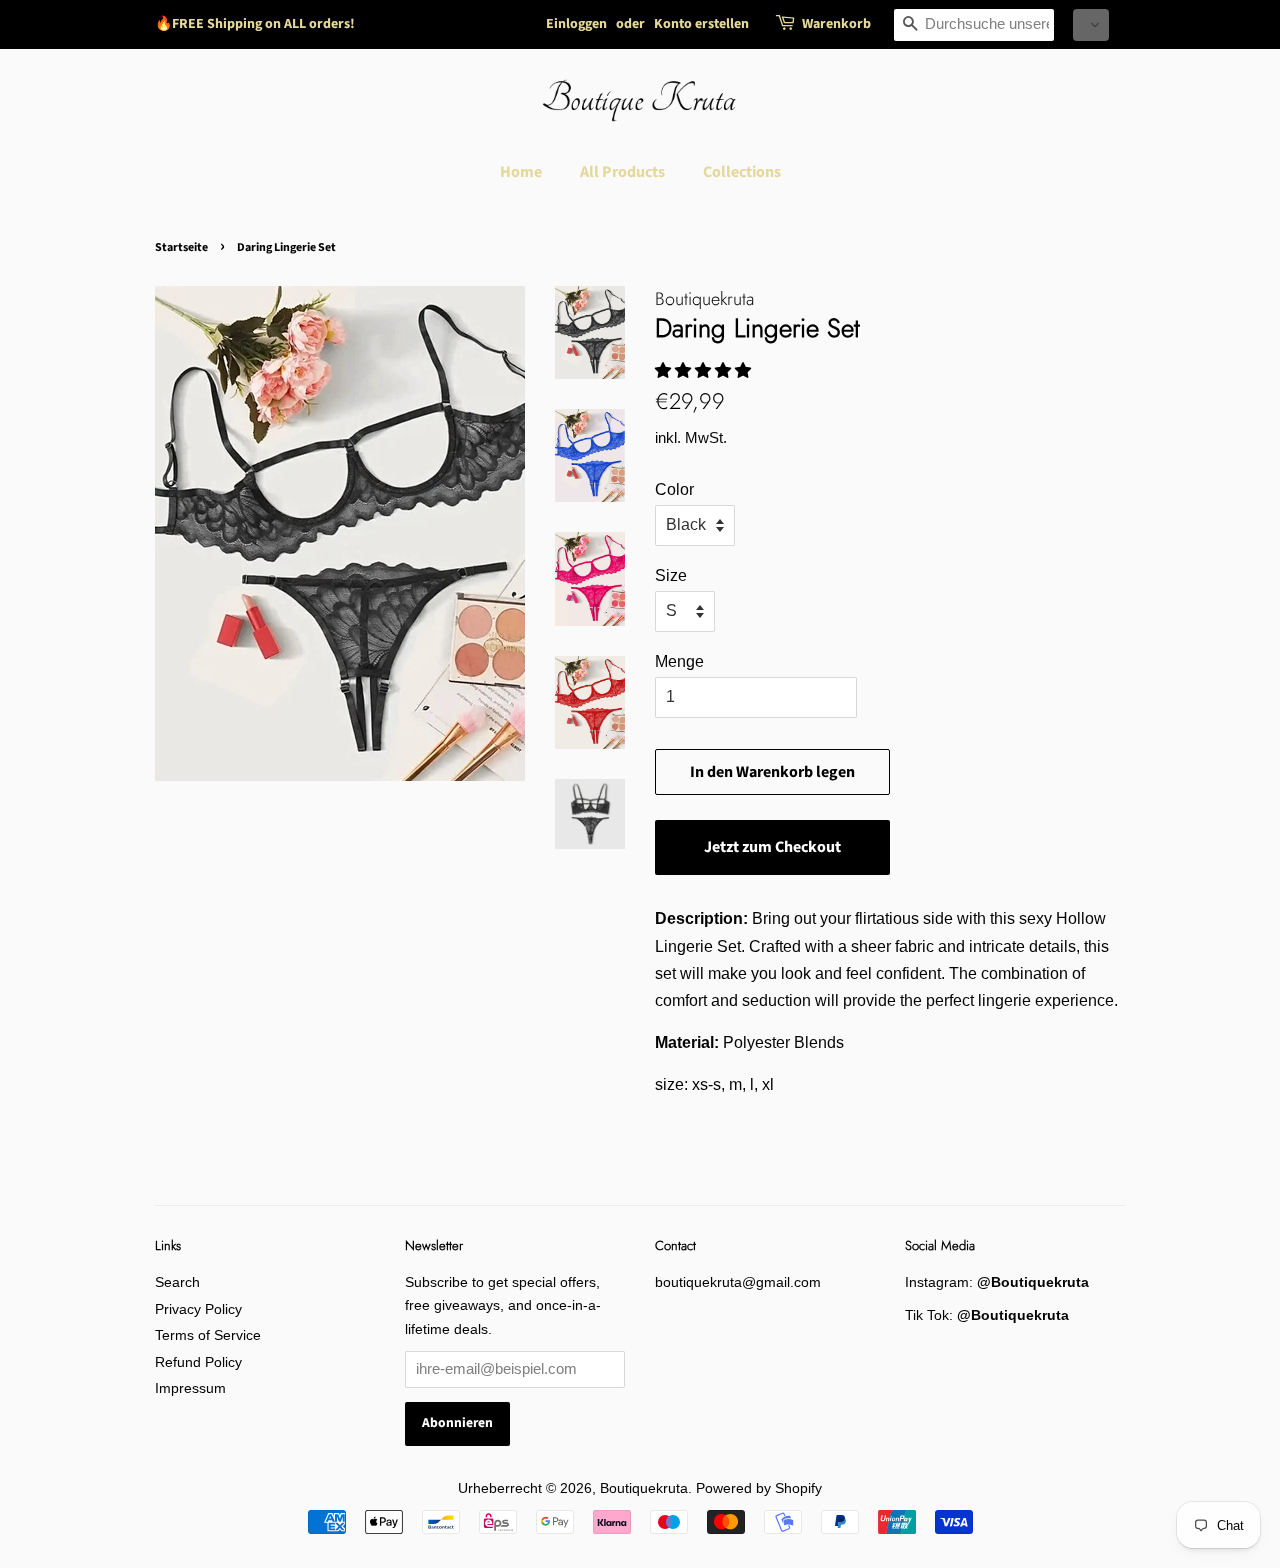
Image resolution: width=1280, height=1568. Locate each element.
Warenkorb (836, 24)
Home (521, 172)
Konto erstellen (701, 24)
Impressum (190, 1388)
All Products (622, 172)
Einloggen (576, 24)
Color (674, 489)
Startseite (181, 247)
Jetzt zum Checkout (772, 847)
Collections (742, 172)
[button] (1091, 25)
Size (671, 575)
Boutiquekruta (644, 1488)
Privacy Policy (198, 1309)
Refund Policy (198, 1362)
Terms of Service (208, 1335)
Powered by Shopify (759, 1488)
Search (177, 1282)
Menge (679, 661)
